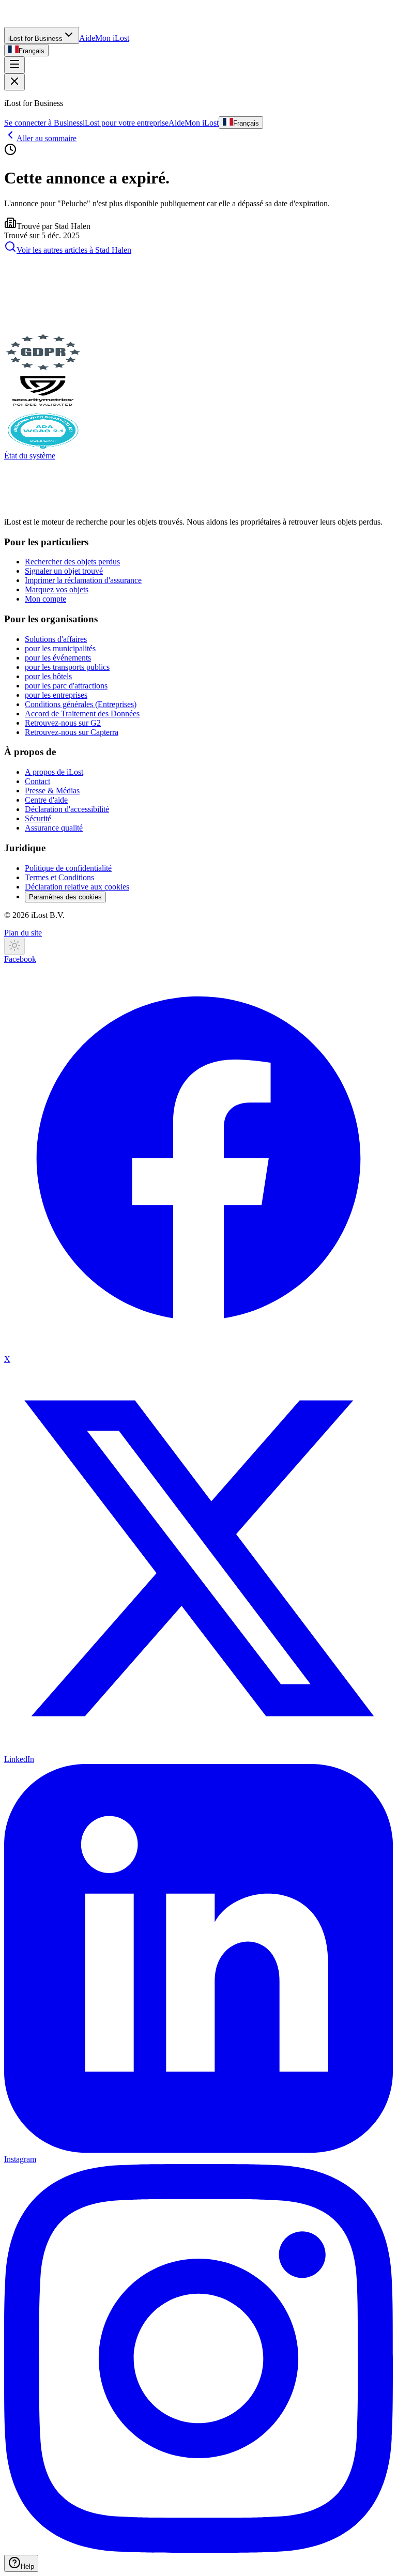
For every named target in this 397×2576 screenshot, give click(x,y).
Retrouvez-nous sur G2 (63, 723)
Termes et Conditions (59, 877)
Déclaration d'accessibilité (67, 809)
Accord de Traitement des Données (82, 714)
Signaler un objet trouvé (64, 571)
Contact (37, 781)
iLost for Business (35, 39)
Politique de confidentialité (68, 868)
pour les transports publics (67, 667)
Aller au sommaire (47, 138)
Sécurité (38, 818)
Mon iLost (112, 38)
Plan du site (23, 933)
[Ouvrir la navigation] (14, 65)
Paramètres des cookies (65, 897)
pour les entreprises (56, 695)
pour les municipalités (60, 648)
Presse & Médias (52, 791)
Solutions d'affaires (56, 639)
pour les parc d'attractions (66, 686)
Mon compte (45, 599)
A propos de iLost (54, 772)
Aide (87, 38)
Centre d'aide (46, 800)
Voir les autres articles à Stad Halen (74, 250)
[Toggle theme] (14, 946)
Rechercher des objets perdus (72, 562)
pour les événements (58, 658)
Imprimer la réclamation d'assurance (83, 580)
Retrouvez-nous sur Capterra (72, 732)
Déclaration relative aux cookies (77, 887)
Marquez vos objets (57, 589)
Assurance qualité (54, 828)
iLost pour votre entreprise (126, 123)
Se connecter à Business (43, 123)
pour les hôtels (48, 676)
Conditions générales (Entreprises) (81, 704)
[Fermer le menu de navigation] (14, 82)
